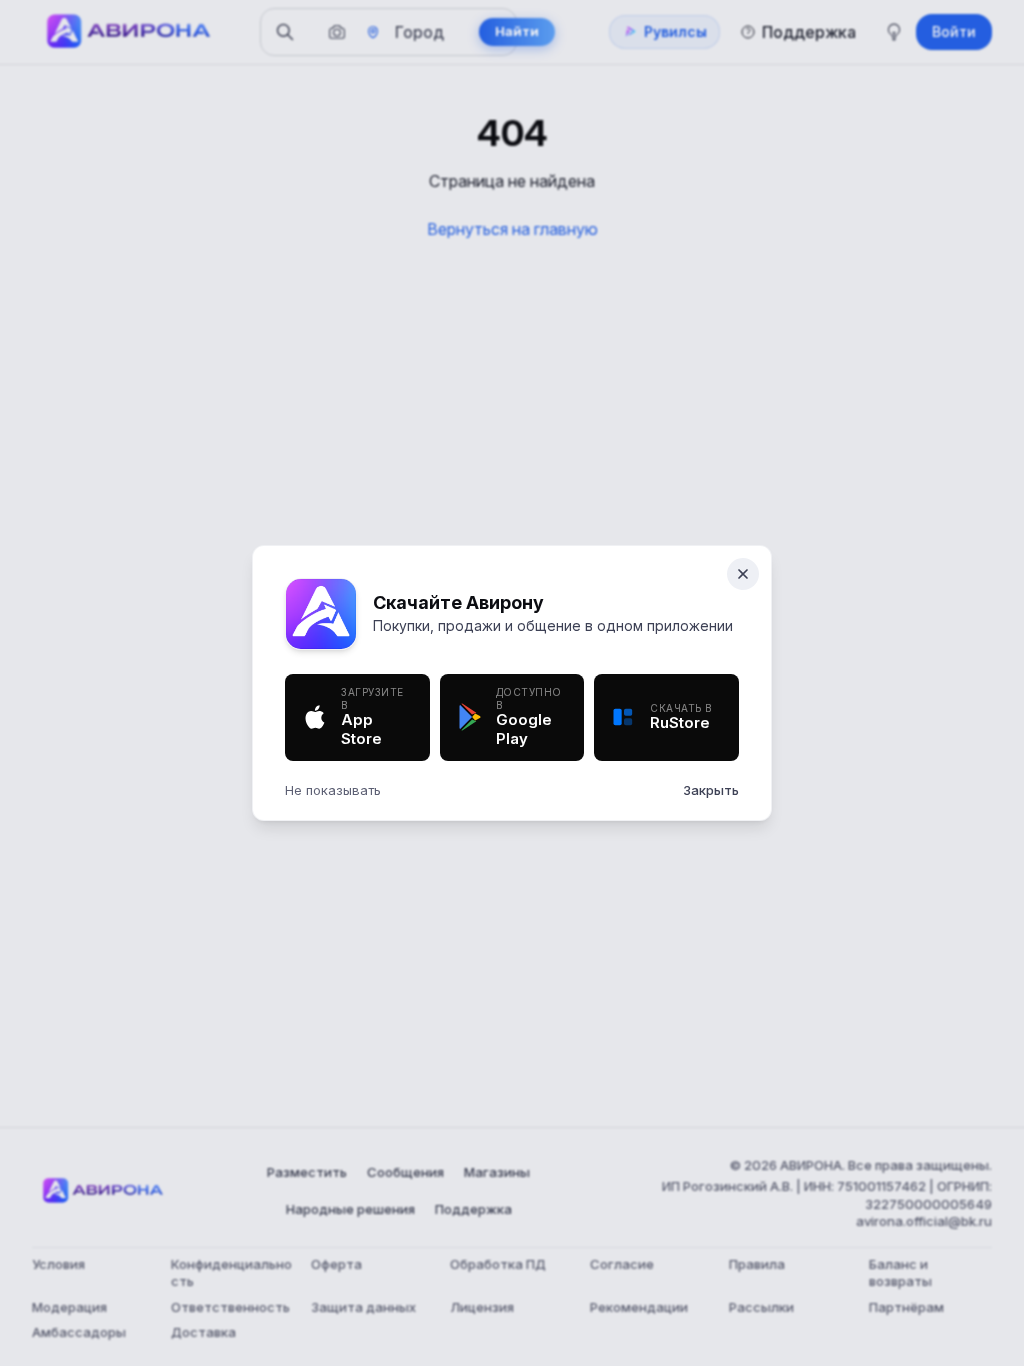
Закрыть (711, 790)
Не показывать (333, 790)
